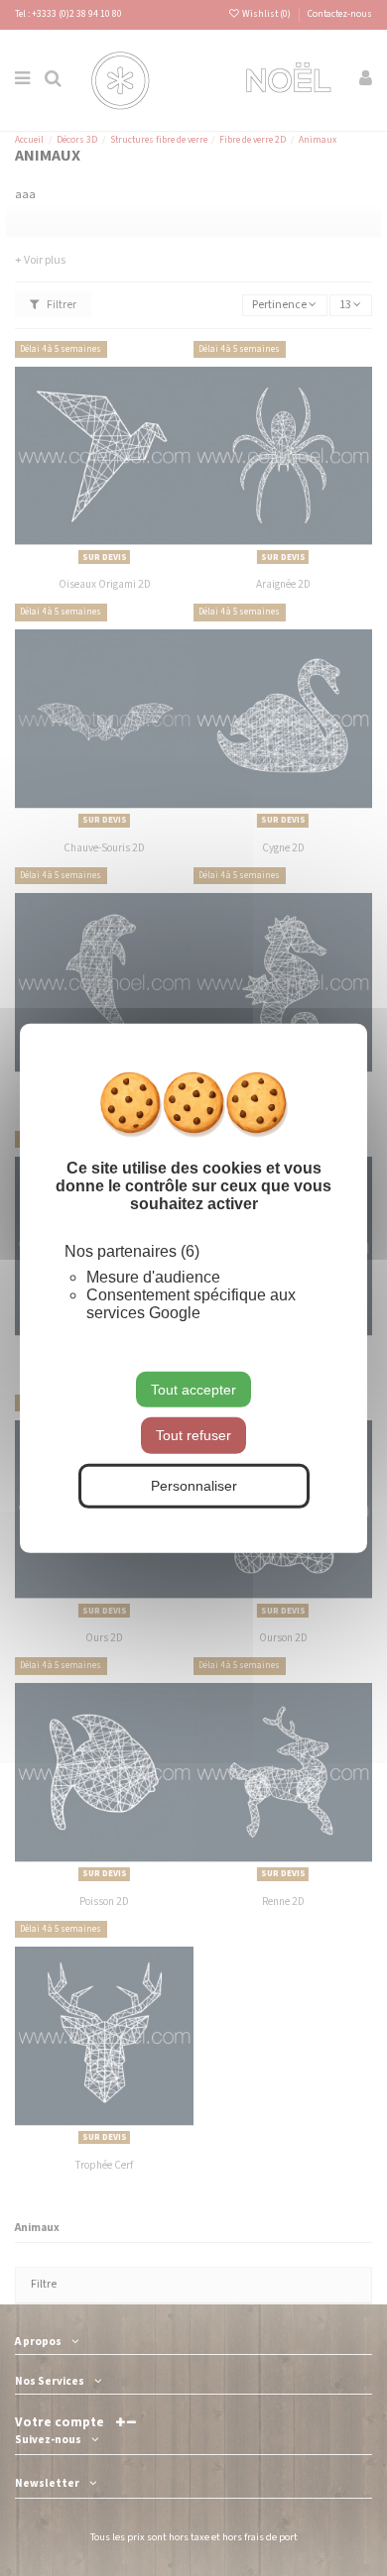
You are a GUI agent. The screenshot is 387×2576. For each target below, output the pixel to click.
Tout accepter (193, 1389)
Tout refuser (193, 1435)
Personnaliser (194, 1486)
